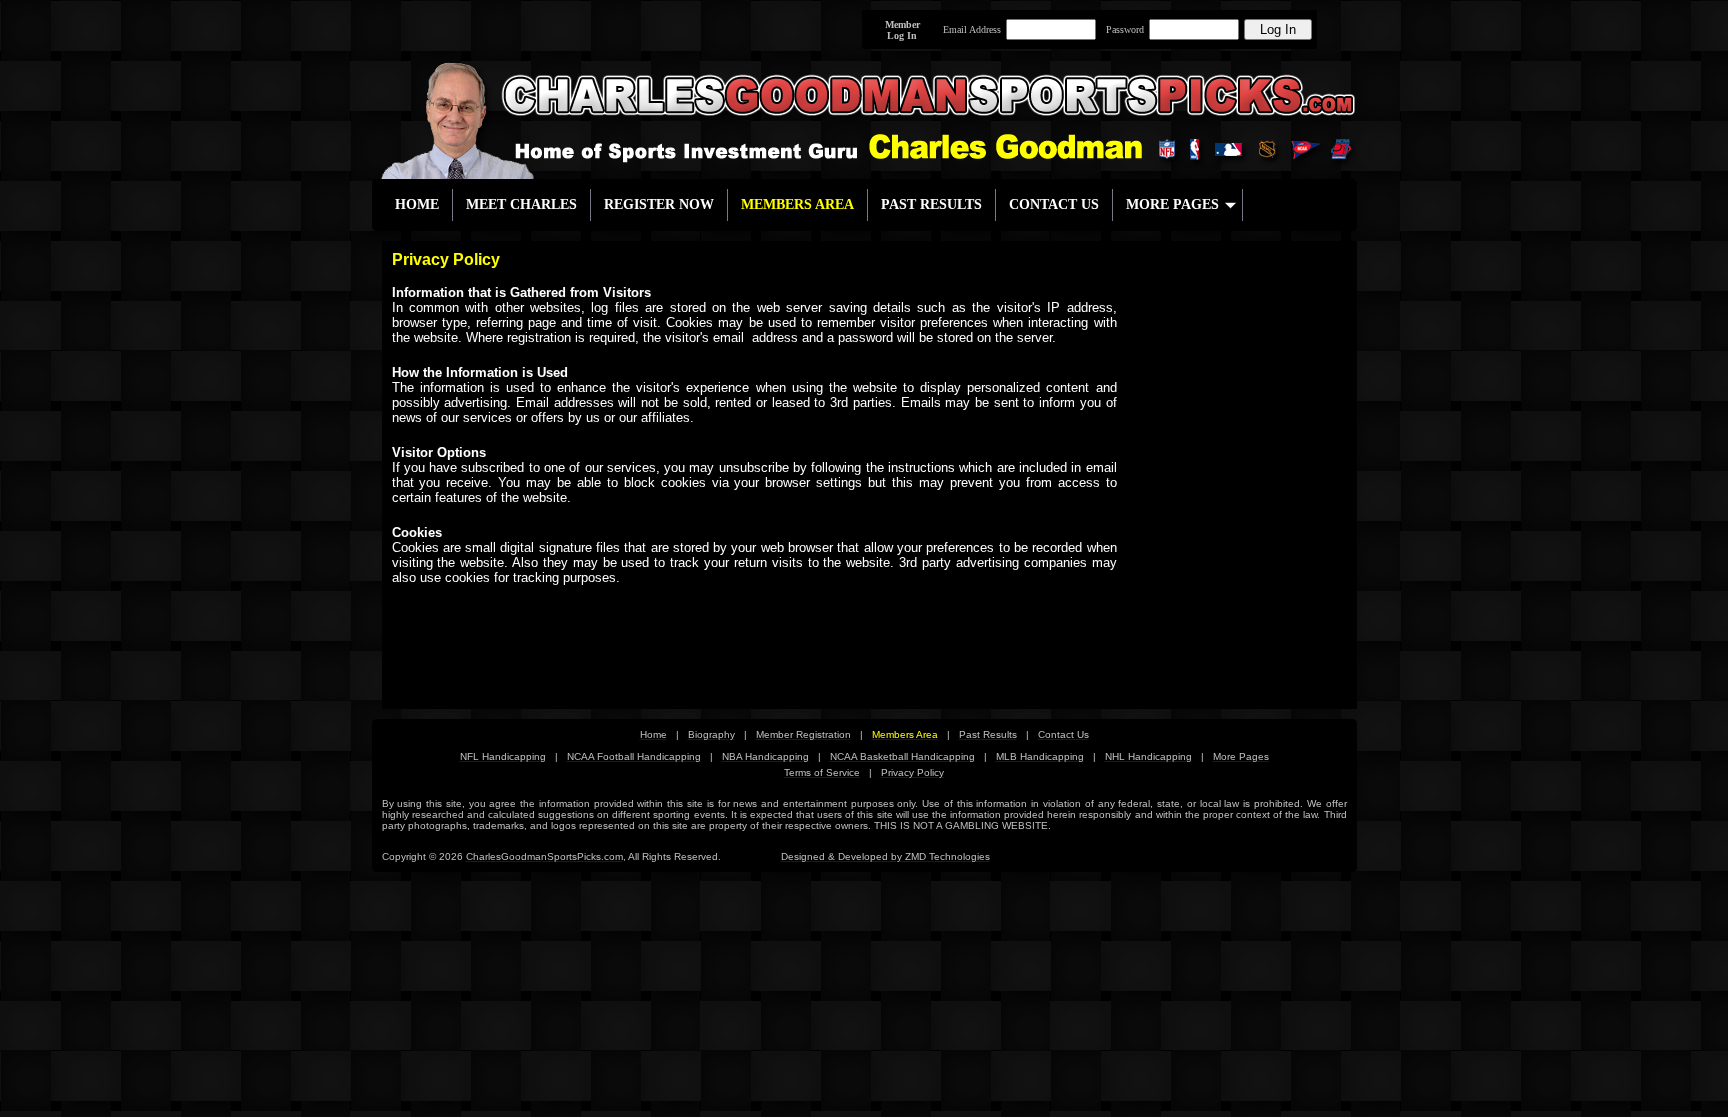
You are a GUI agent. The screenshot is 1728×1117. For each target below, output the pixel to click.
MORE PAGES (1172, 204)
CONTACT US (1054, 204)
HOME (417, 204)
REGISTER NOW (659, 204)
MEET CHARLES (521, 204)
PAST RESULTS (931, 204)
